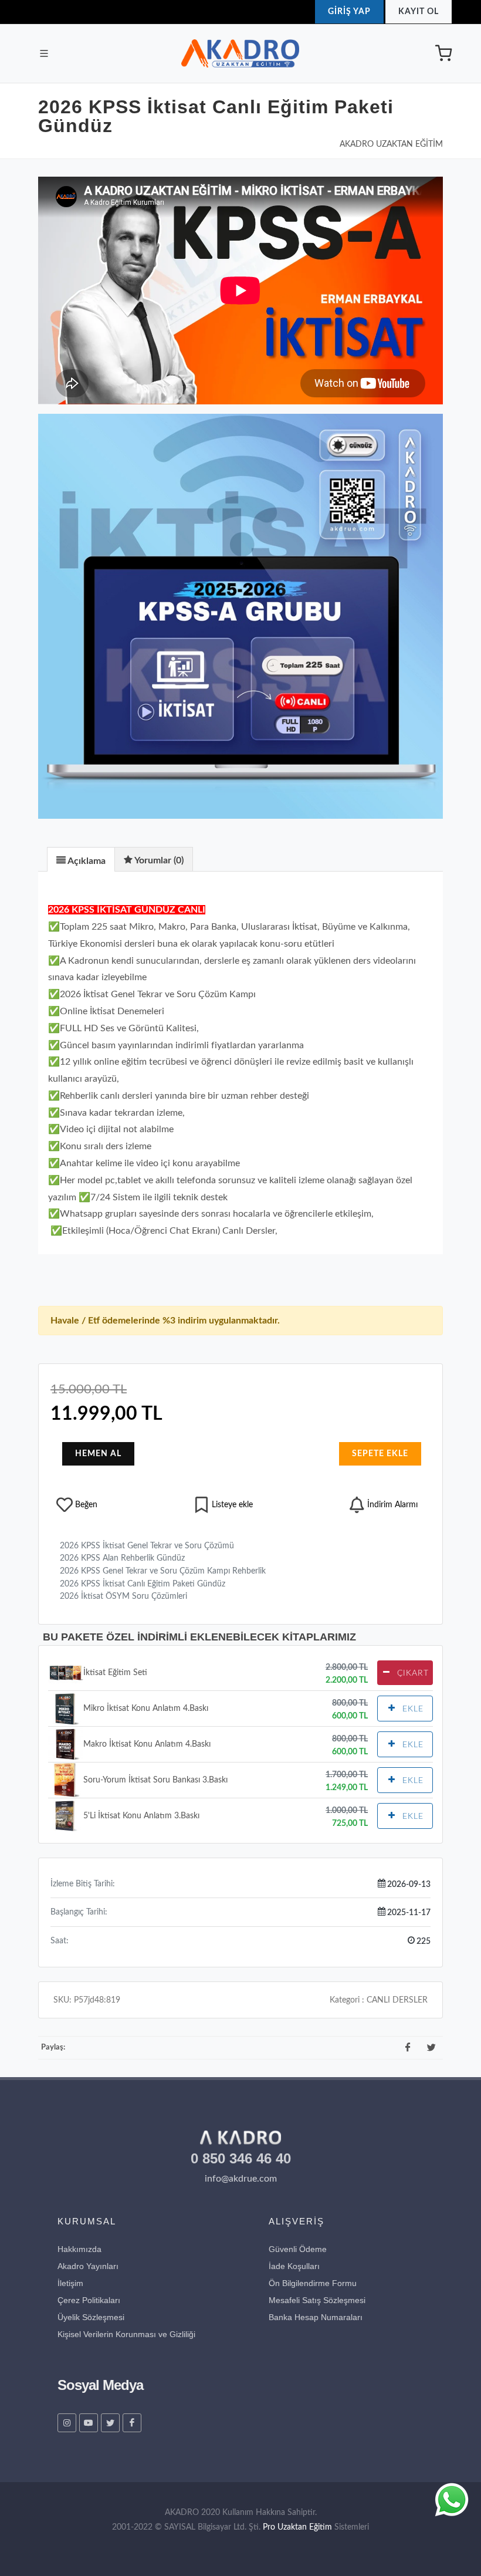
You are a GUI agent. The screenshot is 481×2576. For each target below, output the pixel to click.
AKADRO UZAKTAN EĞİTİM (391, 144)
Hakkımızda (79, 2249)
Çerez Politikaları (89, 2300)
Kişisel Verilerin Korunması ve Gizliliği (126, 2334)
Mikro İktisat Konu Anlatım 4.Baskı (146, 1708)
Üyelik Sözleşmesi (91, 2317)
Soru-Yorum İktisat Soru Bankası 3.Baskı (155, 1780)
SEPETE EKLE (380, 1454)
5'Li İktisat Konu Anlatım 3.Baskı (141, 1816)
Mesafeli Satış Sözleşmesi (317, 2300)
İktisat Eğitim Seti (115, 1672)
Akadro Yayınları (88, 2266)
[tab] (81, 859)
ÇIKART (411, 1673)
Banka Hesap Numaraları (316, 2317)
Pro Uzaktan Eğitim (297, 2527)
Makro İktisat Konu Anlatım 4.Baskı (147, 1744)
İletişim (70, 2283)
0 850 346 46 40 (241, 2158)
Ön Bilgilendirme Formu (313, 2283)
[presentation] (81, 860)
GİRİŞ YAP (349, 12)
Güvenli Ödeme (298, 2249)
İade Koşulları (294, 2266)
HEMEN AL (98, 1454)
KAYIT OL (419, 12)
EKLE (411, 1709)
